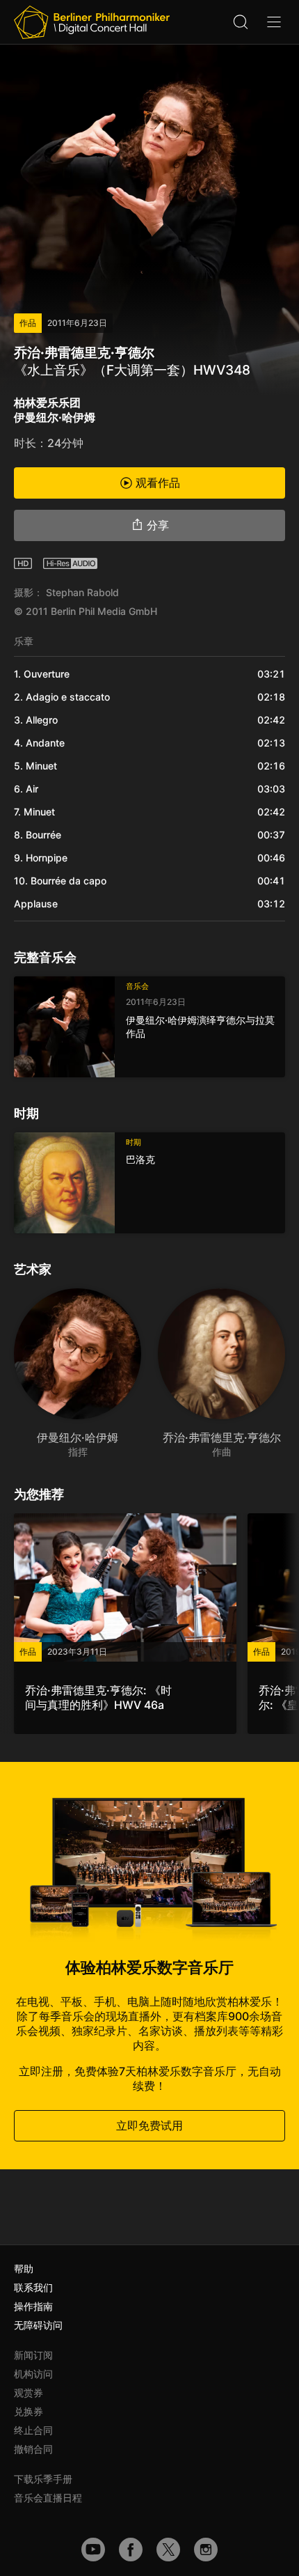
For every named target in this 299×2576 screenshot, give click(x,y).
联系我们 (33, 2287)
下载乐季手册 (43, 2479)
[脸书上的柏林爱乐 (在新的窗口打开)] (131, 2550)
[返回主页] (92, 22)
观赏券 (29, 2392)
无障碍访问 (38, 2325)
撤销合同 (33, 2449)
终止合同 (33, 2430)
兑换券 (29, 2411)
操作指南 (33, 2306)
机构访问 (33, 2374)
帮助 (24, 2269)
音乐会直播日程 (48, 2498)
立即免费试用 (149, 2125)
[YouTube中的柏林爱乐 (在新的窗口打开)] (93, 2550)
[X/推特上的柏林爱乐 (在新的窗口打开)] (168, 2550)
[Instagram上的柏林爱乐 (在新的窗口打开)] (206, 2550)
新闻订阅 (33, 2355)
